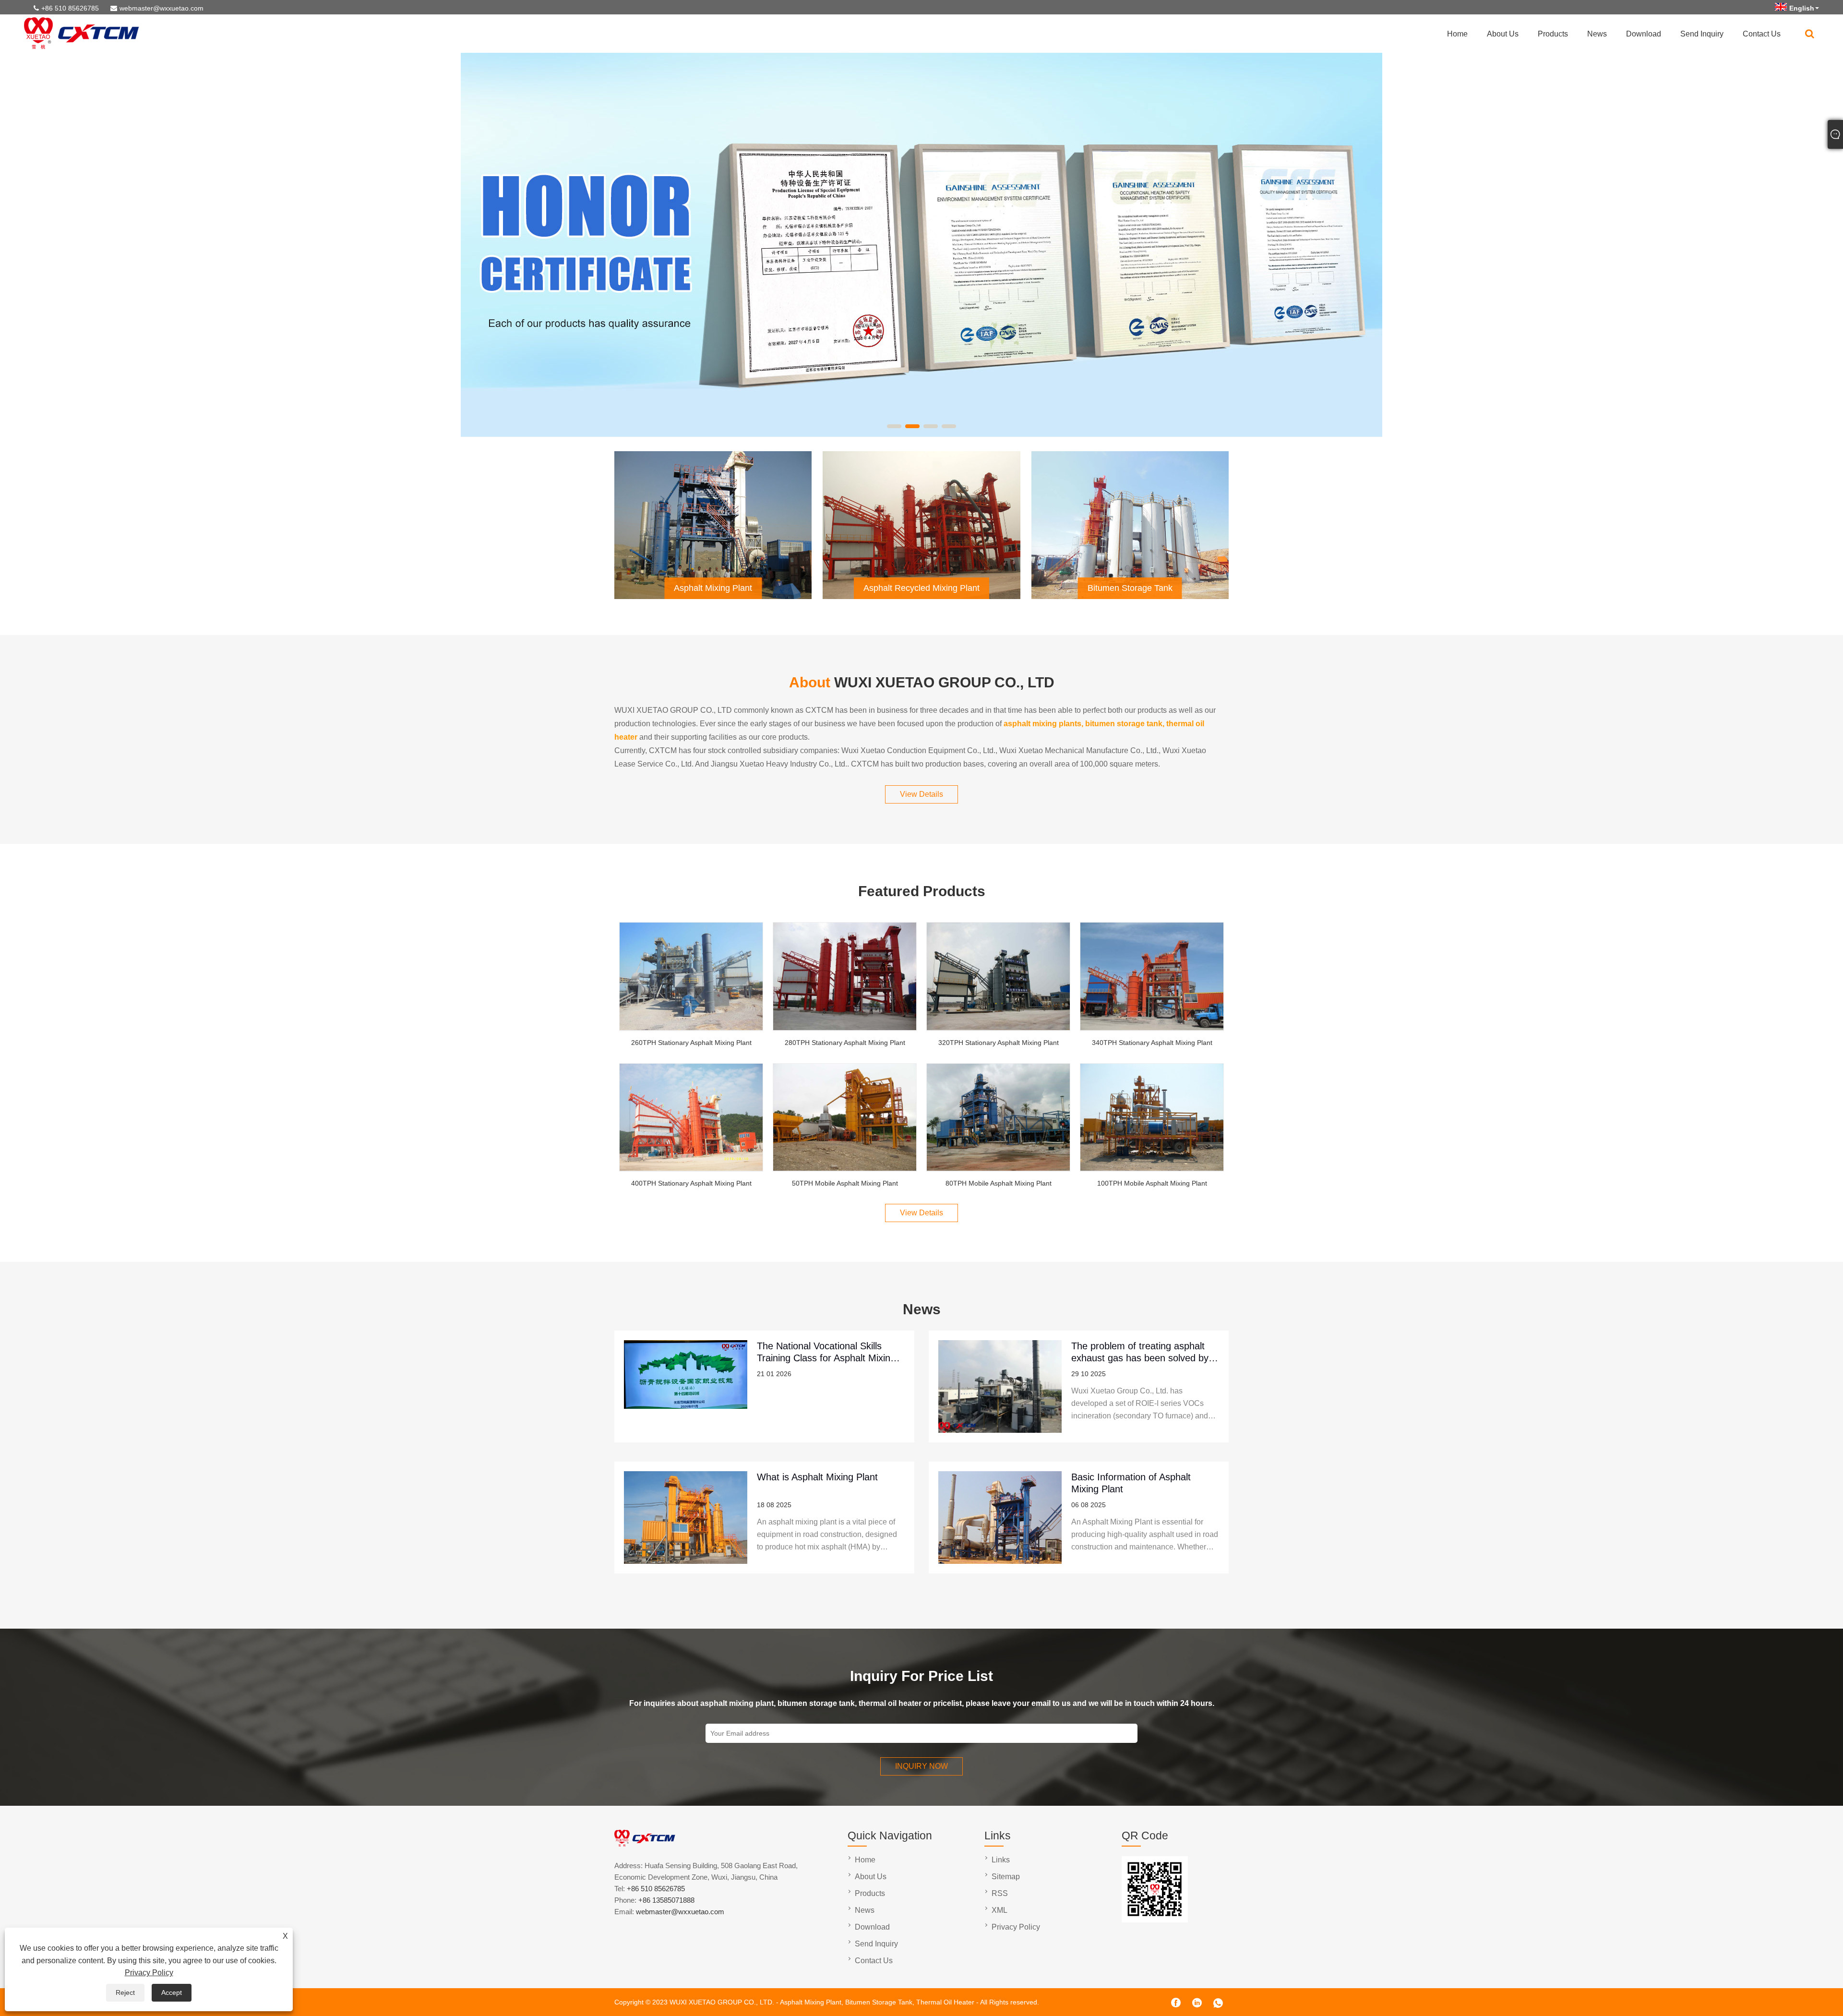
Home (1457, 34)
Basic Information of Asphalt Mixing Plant (1131, 1483)
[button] (894, 426)
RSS (1000, 1893)
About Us (1503, 34)
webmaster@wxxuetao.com (162, 8)
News (1597, 34)
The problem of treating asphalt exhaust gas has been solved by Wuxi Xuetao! (1140, 1352)
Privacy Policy (149, 1973)
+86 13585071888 (666, 1900)
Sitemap (1006, 1877)
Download (1644, 34)
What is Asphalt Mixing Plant (817, 1477)
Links (1001, 1860)
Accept (172, 1992)
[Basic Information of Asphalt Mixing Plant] (1000, 1518)
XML (999, 1910)
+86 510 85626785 (70, 8)
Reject (125, 1992)
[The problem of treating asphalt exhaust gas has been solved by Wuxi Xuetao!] (1000, 1386)
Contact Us (1762, 34)
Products (1553, 34)
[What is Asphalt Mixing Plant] (686, 1518)
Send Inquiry (1702, 34)
